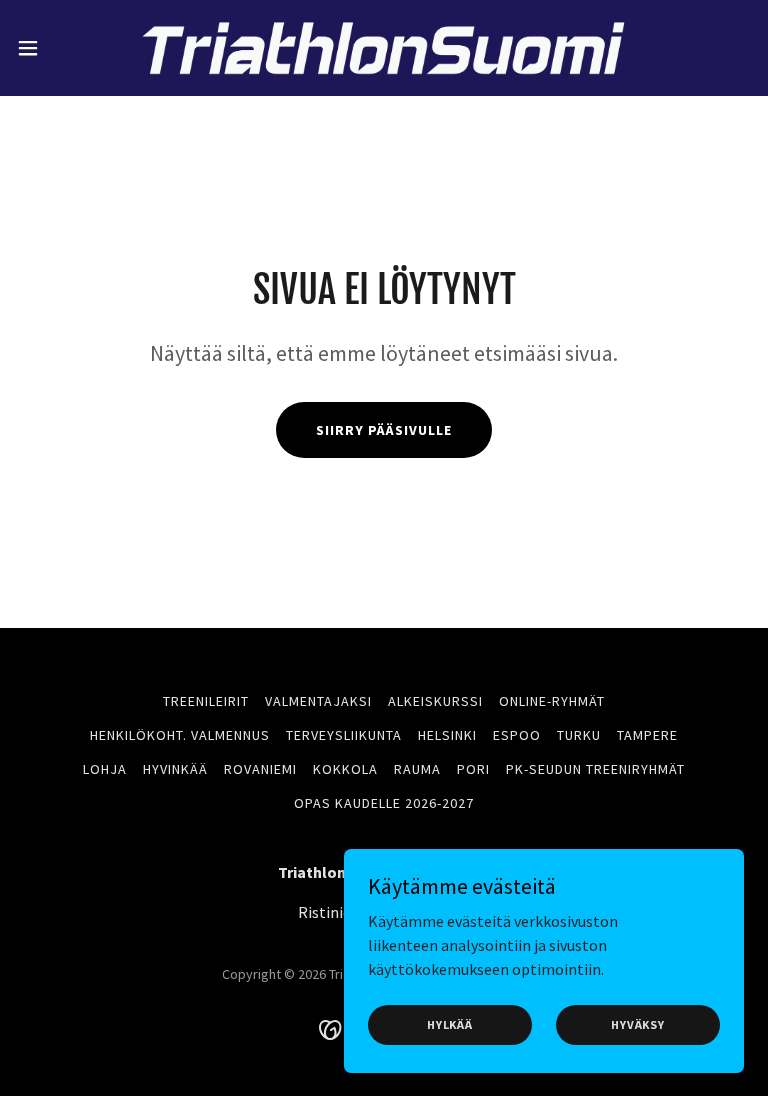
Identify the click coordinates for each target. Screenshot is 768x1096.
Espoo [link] (517, 735)
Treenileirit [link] (206, 701)
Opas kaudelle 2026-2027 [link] (384, 803)
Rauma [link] (417, 769)
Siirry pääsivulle (384, 430)
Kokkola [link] (345, 769)
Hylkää (450, 1024)
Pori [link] (473, 769)
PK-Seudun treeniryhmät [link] (595, 769)
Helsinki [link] (447, 735)
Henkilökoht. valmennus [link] (180, 735)
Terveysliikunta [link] (344, 735)
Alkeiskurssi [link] (435, 701)
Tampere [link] (647, 735)
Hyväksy (638, 1024)
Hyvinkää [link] (175, 769)
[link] (384, 48)
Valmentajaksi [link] (318, 701)
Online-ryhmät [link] (552, 701)
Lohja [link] (105, 769)
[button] (64, 48)
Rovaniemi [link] (260, 769)
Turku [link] (579, 735)
